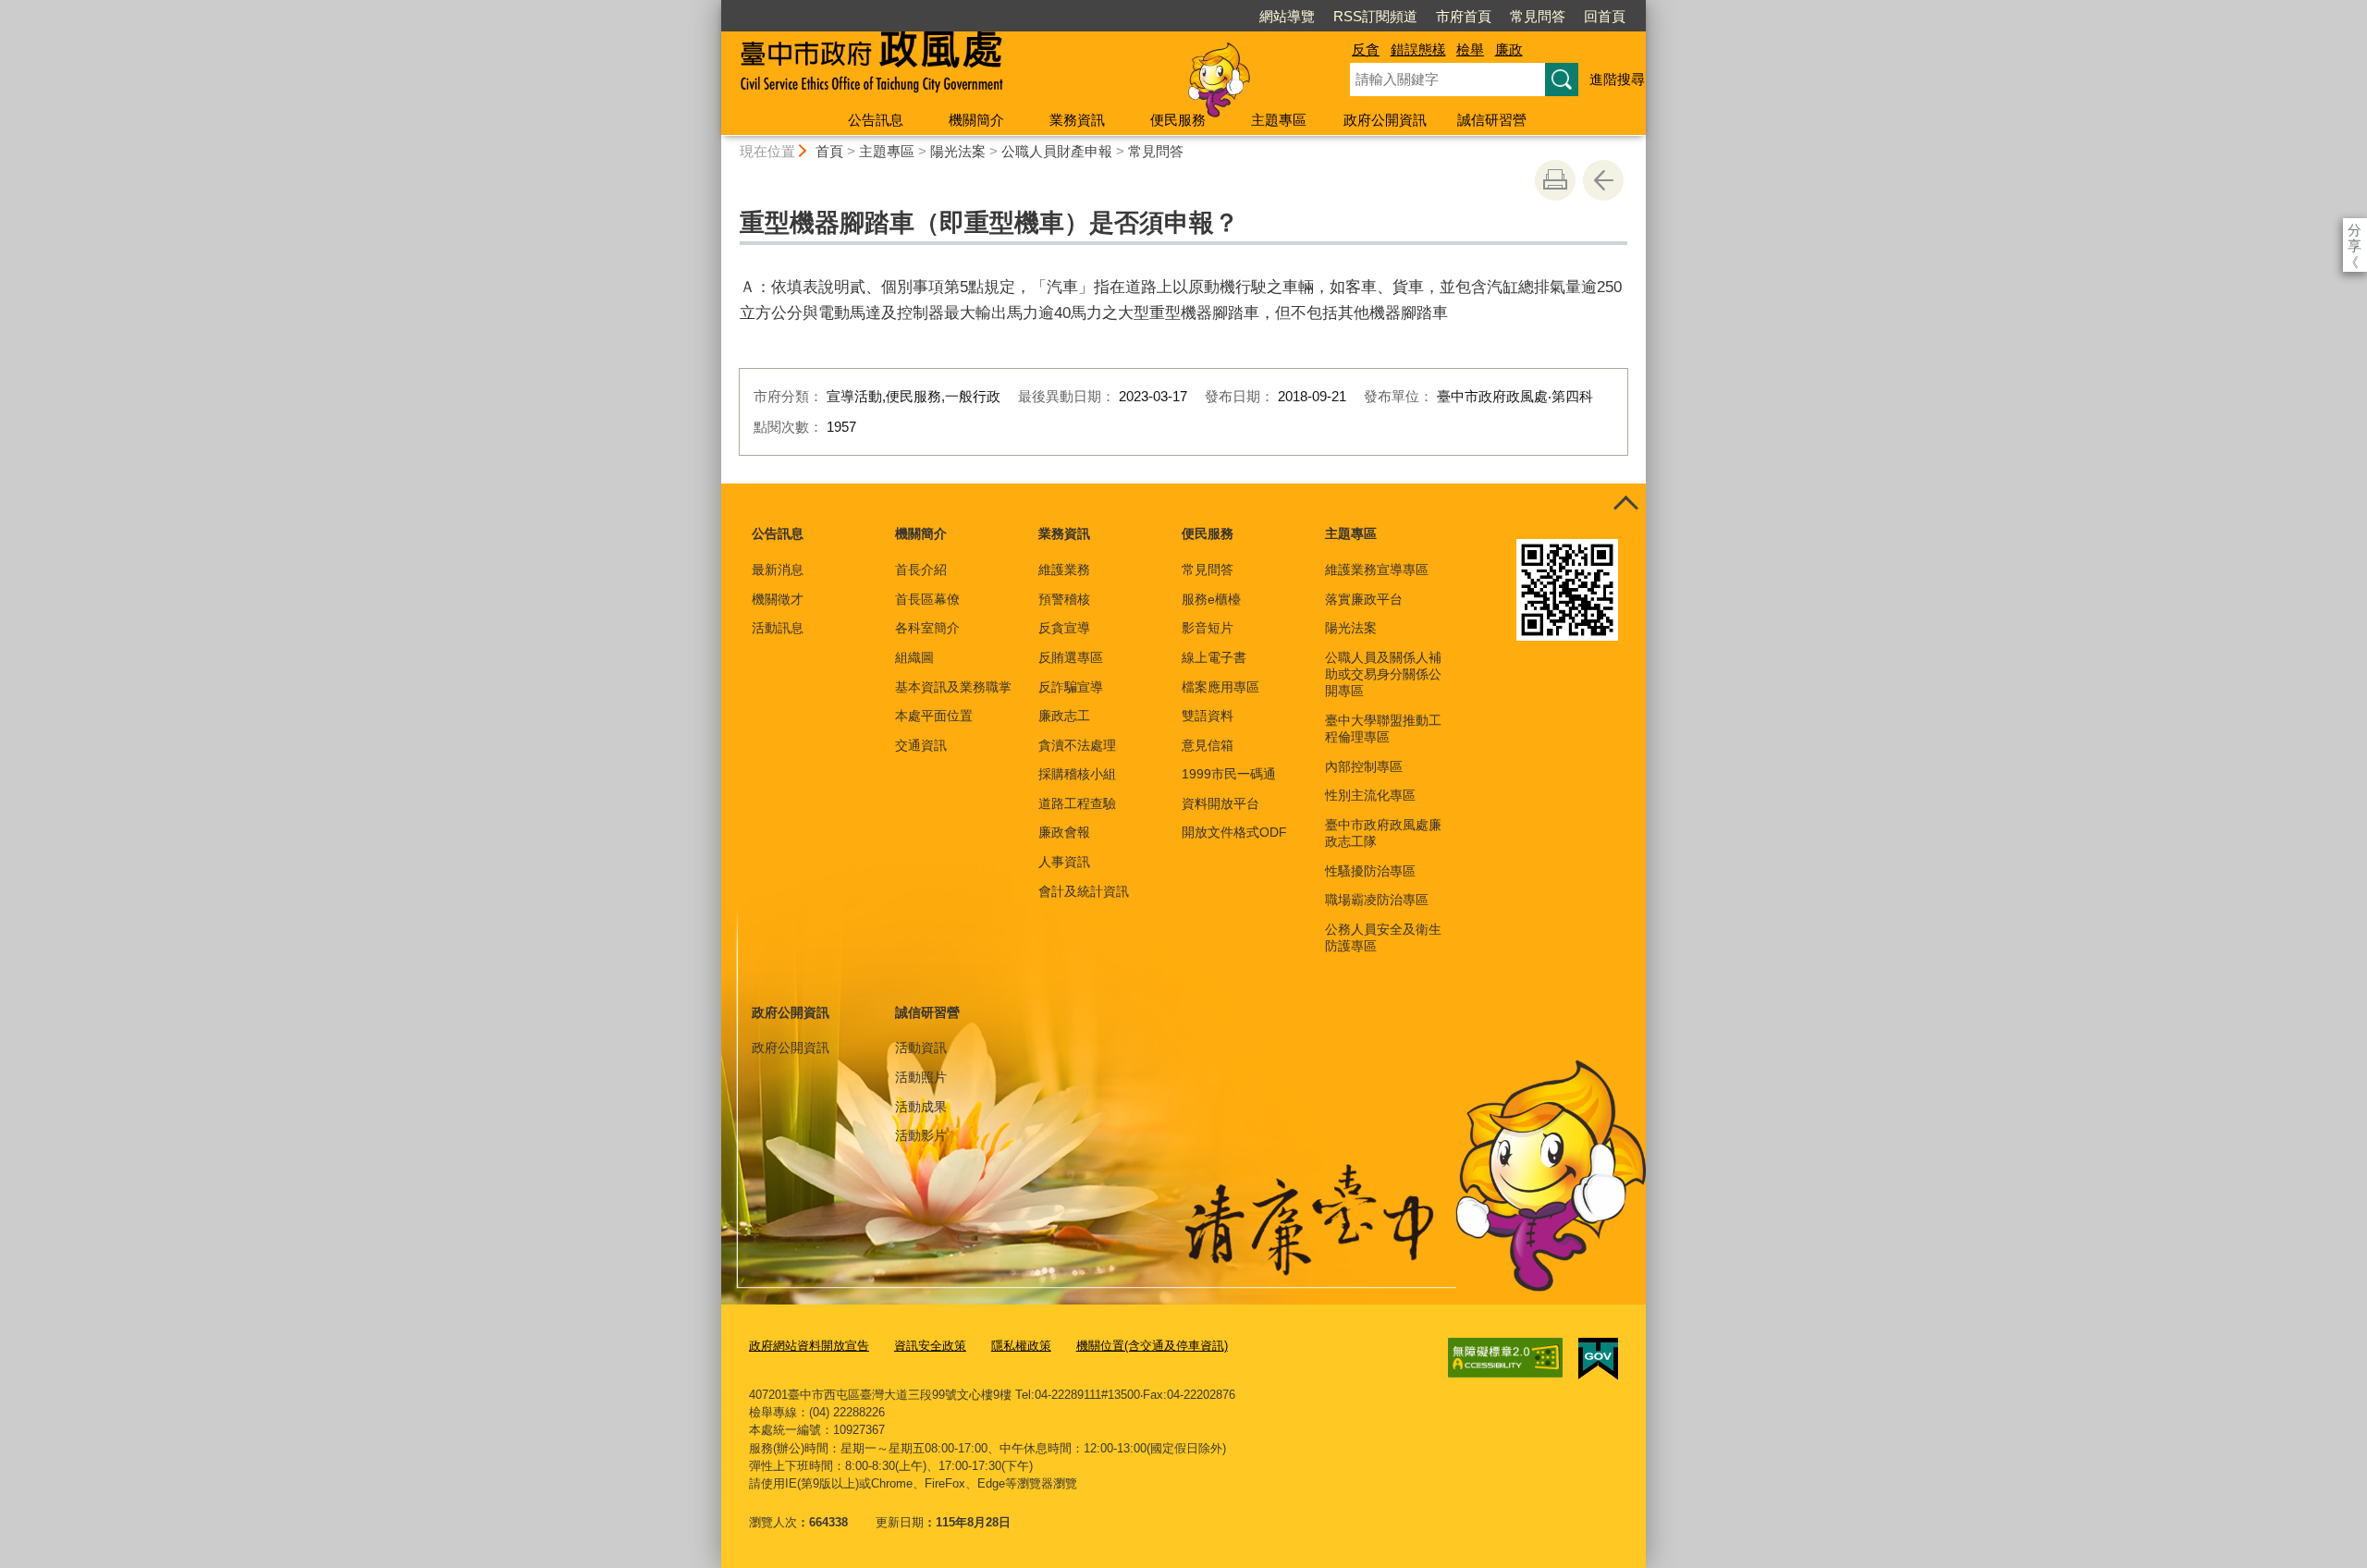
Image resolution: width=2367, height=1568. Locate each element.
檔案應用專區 (1220, 687)
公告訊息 (876, 120)
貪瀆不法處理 (1077, 745)
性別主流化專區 (1370, 795)
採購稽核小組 (1077, 774)
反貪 (1366, 49)
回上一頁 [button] (1603, 180)
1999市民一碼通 (1229, 774)
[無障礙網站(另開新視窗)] (1505, 1358)
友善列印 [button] (1555, 180)
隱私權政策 (1021, 1346)
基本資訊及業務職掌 (953, 687)
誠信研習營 (1492, 120)
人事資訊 (1064, 862)
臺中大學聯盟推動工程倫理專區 (1383, 729)
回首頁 (1605, 16)
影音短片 (1208, 628)
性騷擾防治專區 (1370, 871)
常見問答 (1538, 16)
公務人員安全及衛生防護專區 (1383, 937)
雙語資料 (1208, 716)
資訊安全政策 (930, 1346)
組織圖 (914, 657)
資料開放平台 (1220, 803)
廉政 (1509, 49)
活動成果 (921, 1107)
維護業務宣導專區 (1377, 570)
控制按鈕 (1625, 504)
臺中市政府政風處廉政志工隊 (1383, 833)
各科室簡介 (927, 628)
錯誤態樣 (1418, 49)
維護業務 (1064, 570)
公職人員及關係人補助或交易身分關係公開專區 (1383, 674)
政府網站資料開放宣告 (809, 1346)
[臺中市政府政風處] (1013, 67)
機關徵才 (778, 599)
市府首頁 (1464, 16)
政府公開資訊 (1385, 120)
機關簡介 (976, 120)
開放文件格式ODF (1234, 832)
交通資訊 (921, 745)
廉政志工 (1064, 716)
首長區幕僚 (927, 599)
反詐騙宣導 (1071, 687)
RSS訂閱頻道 (1375, 16)
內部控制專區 (1364, 766)
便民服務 (1178, 120)
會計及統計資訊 (1084, 891)
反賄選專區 (1071, 657)
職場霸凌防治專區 (1377, 900)
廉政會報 (1064, 832)
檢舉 (1470, 49)
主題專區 (1279, 120)
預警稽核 (1064, 599)
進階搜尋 (1617, 79)
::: (713, 8)
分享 (2355, 230)
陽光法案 (958, 151)
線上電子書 (1214, 657)
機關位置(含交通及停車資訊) (1152, 1346)
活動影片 (921, 1135)
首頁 (829, 151)
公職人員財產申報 (1057, 151)
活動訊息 (778, 628)
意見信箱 (1208, 745)
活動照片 (921, 1077)
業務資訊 (1077, 120)
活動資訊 (921, 1047)
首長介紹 (921, 570)
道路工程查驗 (1077, 803)
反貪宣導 (1064, 628)
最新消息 (778, 570)
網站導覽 (1287, 16)
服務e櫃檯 (1211, 599)
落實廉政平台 (1364, 599)
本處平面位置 (934, 716)
